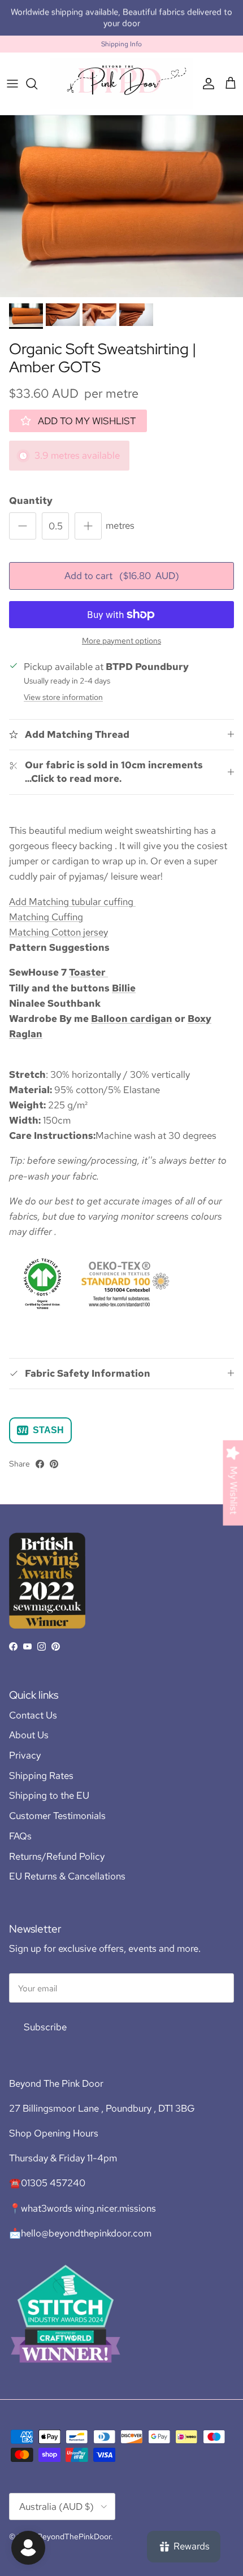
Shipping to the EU (49, 1795)
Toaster (88, 972)
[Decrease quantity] (23, 526)
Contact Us (33, 1715)
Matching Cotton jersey (58, 932)
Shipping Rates (41, 1776)
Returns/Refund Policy (57, 1856)
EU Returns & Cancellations (67, 1876)
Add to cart (122, 576)
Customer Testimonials (57, 1816)
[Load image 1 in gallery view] (121, 206)
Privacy (25, 1755)
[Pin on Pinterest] (54, 1464)
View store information (63, 697)
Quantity (31, 501)
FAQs (20, 1836)
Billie (124, 988)
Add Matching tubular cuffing (72, 902)
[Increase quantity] (88, 526)
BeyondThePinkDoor (74, 2536)
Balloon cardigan (132, 1019)
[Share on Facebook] (40, 1464)
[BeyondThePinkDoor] (121, 83)
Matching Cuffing (46, 917)
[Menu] (12, 84)
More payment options (121, 641)
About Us (29, 1735)
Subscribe (45, 2027)
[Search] (37, 84)
